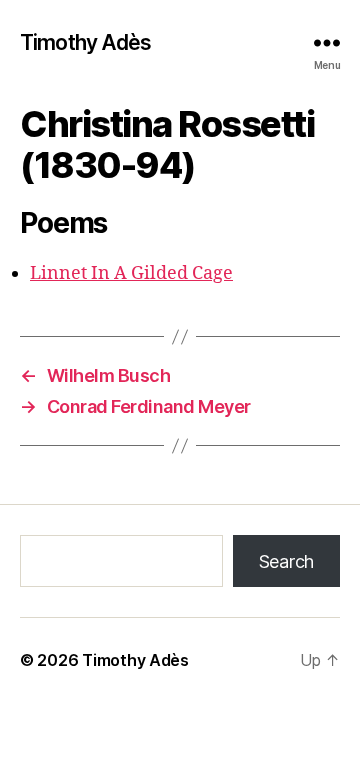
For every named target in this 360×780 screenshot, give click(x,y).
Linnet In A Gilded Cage (131, 273)
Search (286, 561)
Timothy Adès (86, 42)
